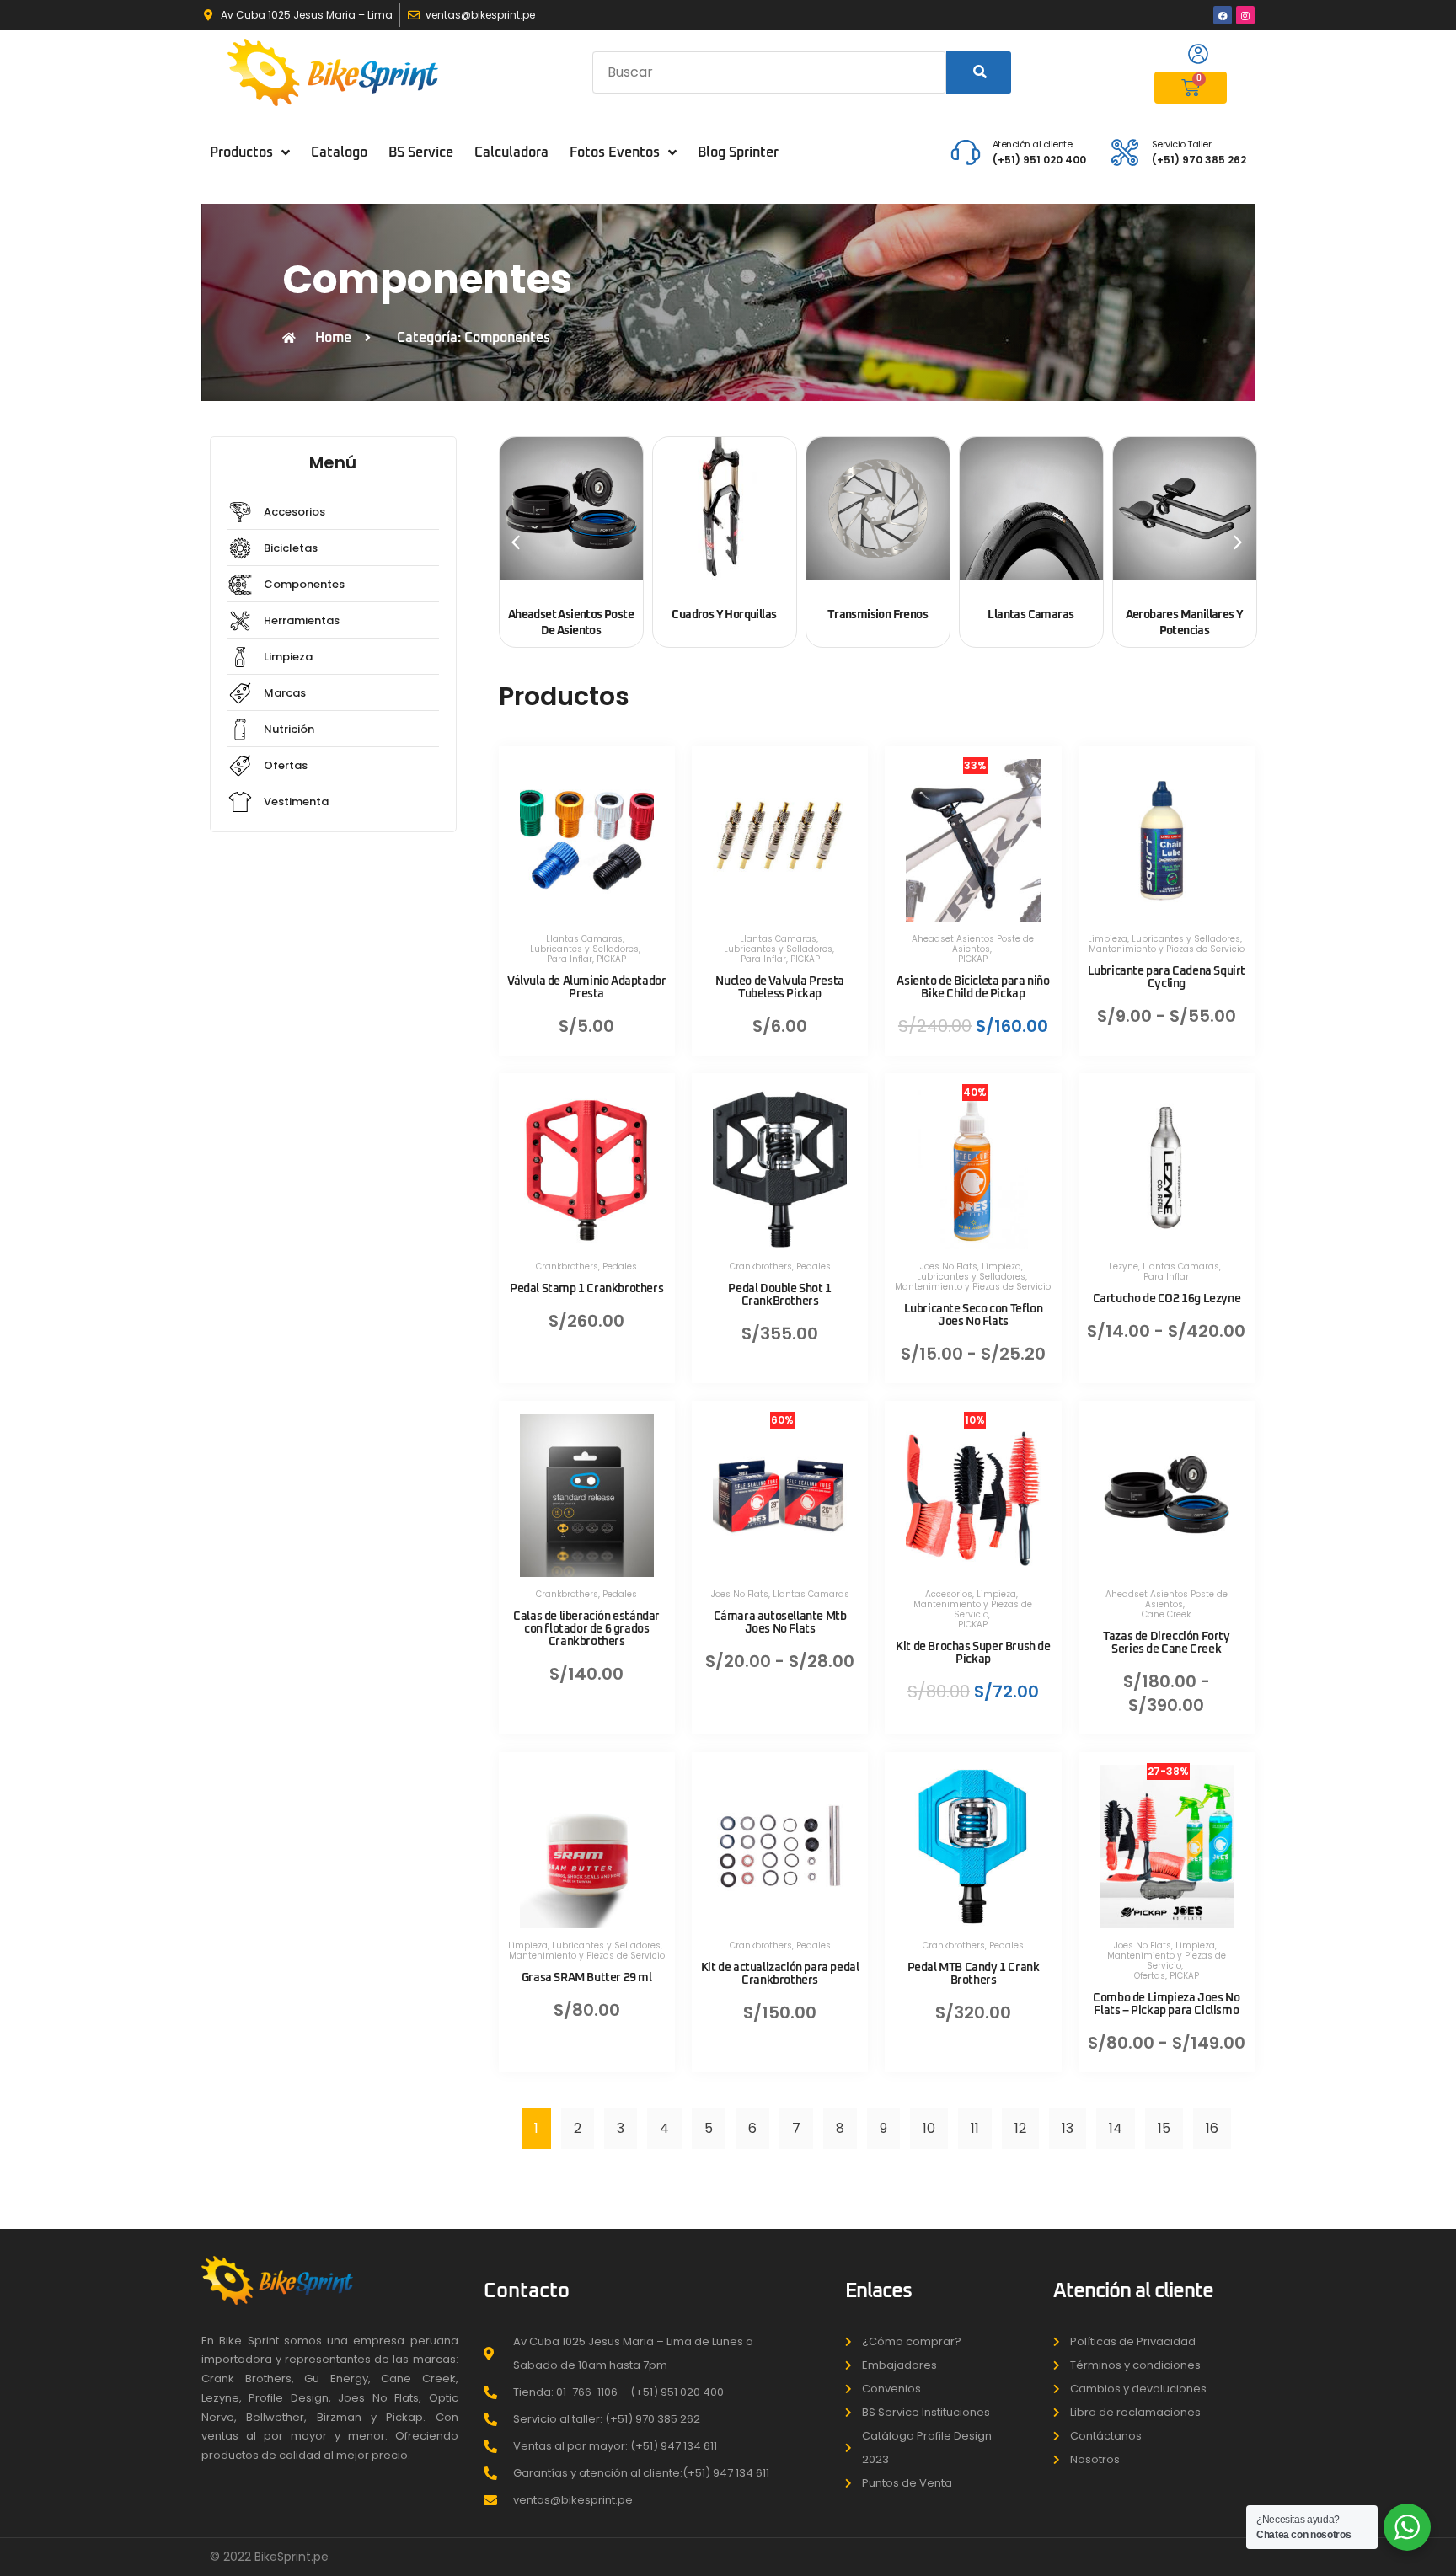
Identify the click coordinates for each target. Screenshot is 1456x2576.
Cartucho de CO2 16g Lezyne (1167, 1299)
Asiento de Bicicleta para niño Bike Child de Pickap (973, 988)
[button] (516, 542)
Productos (241, 152)
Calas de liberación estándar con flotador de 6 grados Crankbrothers (586, 1629)
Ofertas (1150, 1976)
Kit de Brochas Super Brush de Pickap (973, 1653)
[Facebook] (1223, 15)
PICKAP (611, 959)
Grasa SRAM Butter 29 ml (587, 1978)
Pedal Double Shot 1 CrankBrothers (779, 1295)
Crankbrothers (567, 1267)
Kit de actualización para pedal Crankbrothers (780, 1974)
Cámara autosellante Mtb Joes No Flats (780, 1623)
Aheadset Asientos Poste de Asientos (973, 944)
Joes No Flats (949, 1267)
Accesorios (949, 1594)
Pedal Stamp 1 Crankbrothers (586, 1289)
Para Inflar (570, 959)
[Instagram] (1245, 15)
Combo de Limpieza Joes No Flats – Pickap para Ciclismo (1166, 2004)
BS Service (421, 152)
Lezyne (1124, 1267)
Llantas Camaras (584, 939)
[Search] (979, 72)
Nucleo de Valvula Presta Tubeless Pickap (779, 988)
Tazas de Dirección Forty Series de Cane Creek (1166, 1643)
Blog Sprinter (738, 152)
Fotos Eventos (615, 152)
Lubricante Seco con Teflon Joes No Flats (974, 1315)
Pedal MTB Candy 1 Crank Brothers (974, 1974)
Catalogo (339, 152)
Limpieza (1108, 939)
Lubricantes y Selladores (584, 949)
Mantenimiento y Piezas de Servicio (1167, 949)
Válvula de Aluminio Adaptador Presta (586, 988)
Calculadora (511, 152)
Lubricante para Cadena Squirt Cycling (1167, 978)
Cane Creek (1166, 1614)
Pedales (620, 1267)
